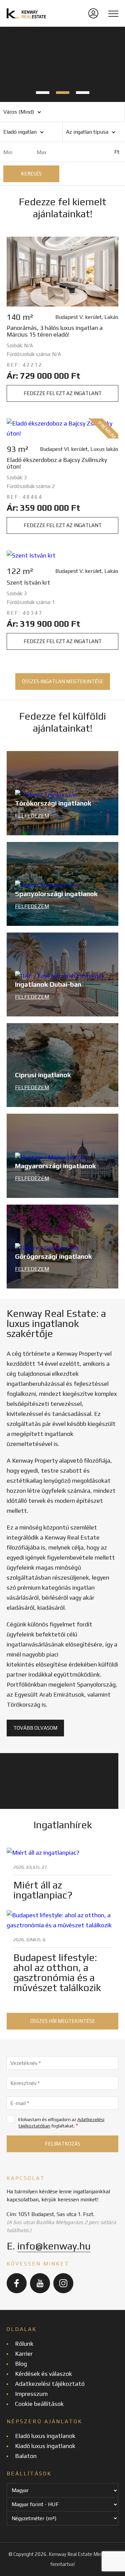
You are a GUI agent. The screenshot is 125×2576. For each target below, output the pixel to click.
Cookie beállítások (39, 2404)
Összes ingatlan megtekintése (63, 681)
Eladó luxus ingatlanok (45, 2436)
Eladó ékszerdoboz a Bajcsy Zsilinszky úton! (57, 463)
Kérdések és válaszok (43, 2374)
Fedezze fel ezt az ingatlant (63, 393)
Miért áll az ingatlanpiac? (43, 1890)
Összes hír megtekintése (63, 2021)
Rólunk (24, 2344)
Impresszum (31, 2394)
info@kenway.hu (54, 2246)
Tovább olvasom (35, 1728)
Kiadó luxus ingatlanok (45, 2446)
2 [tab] (63, 93)
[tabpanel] (62, 64)
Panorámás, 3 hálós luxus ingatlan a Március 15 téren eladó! (55, 331)
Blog (21, 2364)
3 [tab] (83, 93)
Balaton (26, 2456)
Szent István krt (28, 583)
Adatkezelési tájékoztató (50, 2384)
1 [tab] (43, 93)
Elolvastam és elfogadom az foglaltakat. (61, 2123)
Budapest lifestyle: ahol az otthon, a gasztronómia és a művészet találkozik (57, 1973)
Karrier (24, 2354)
